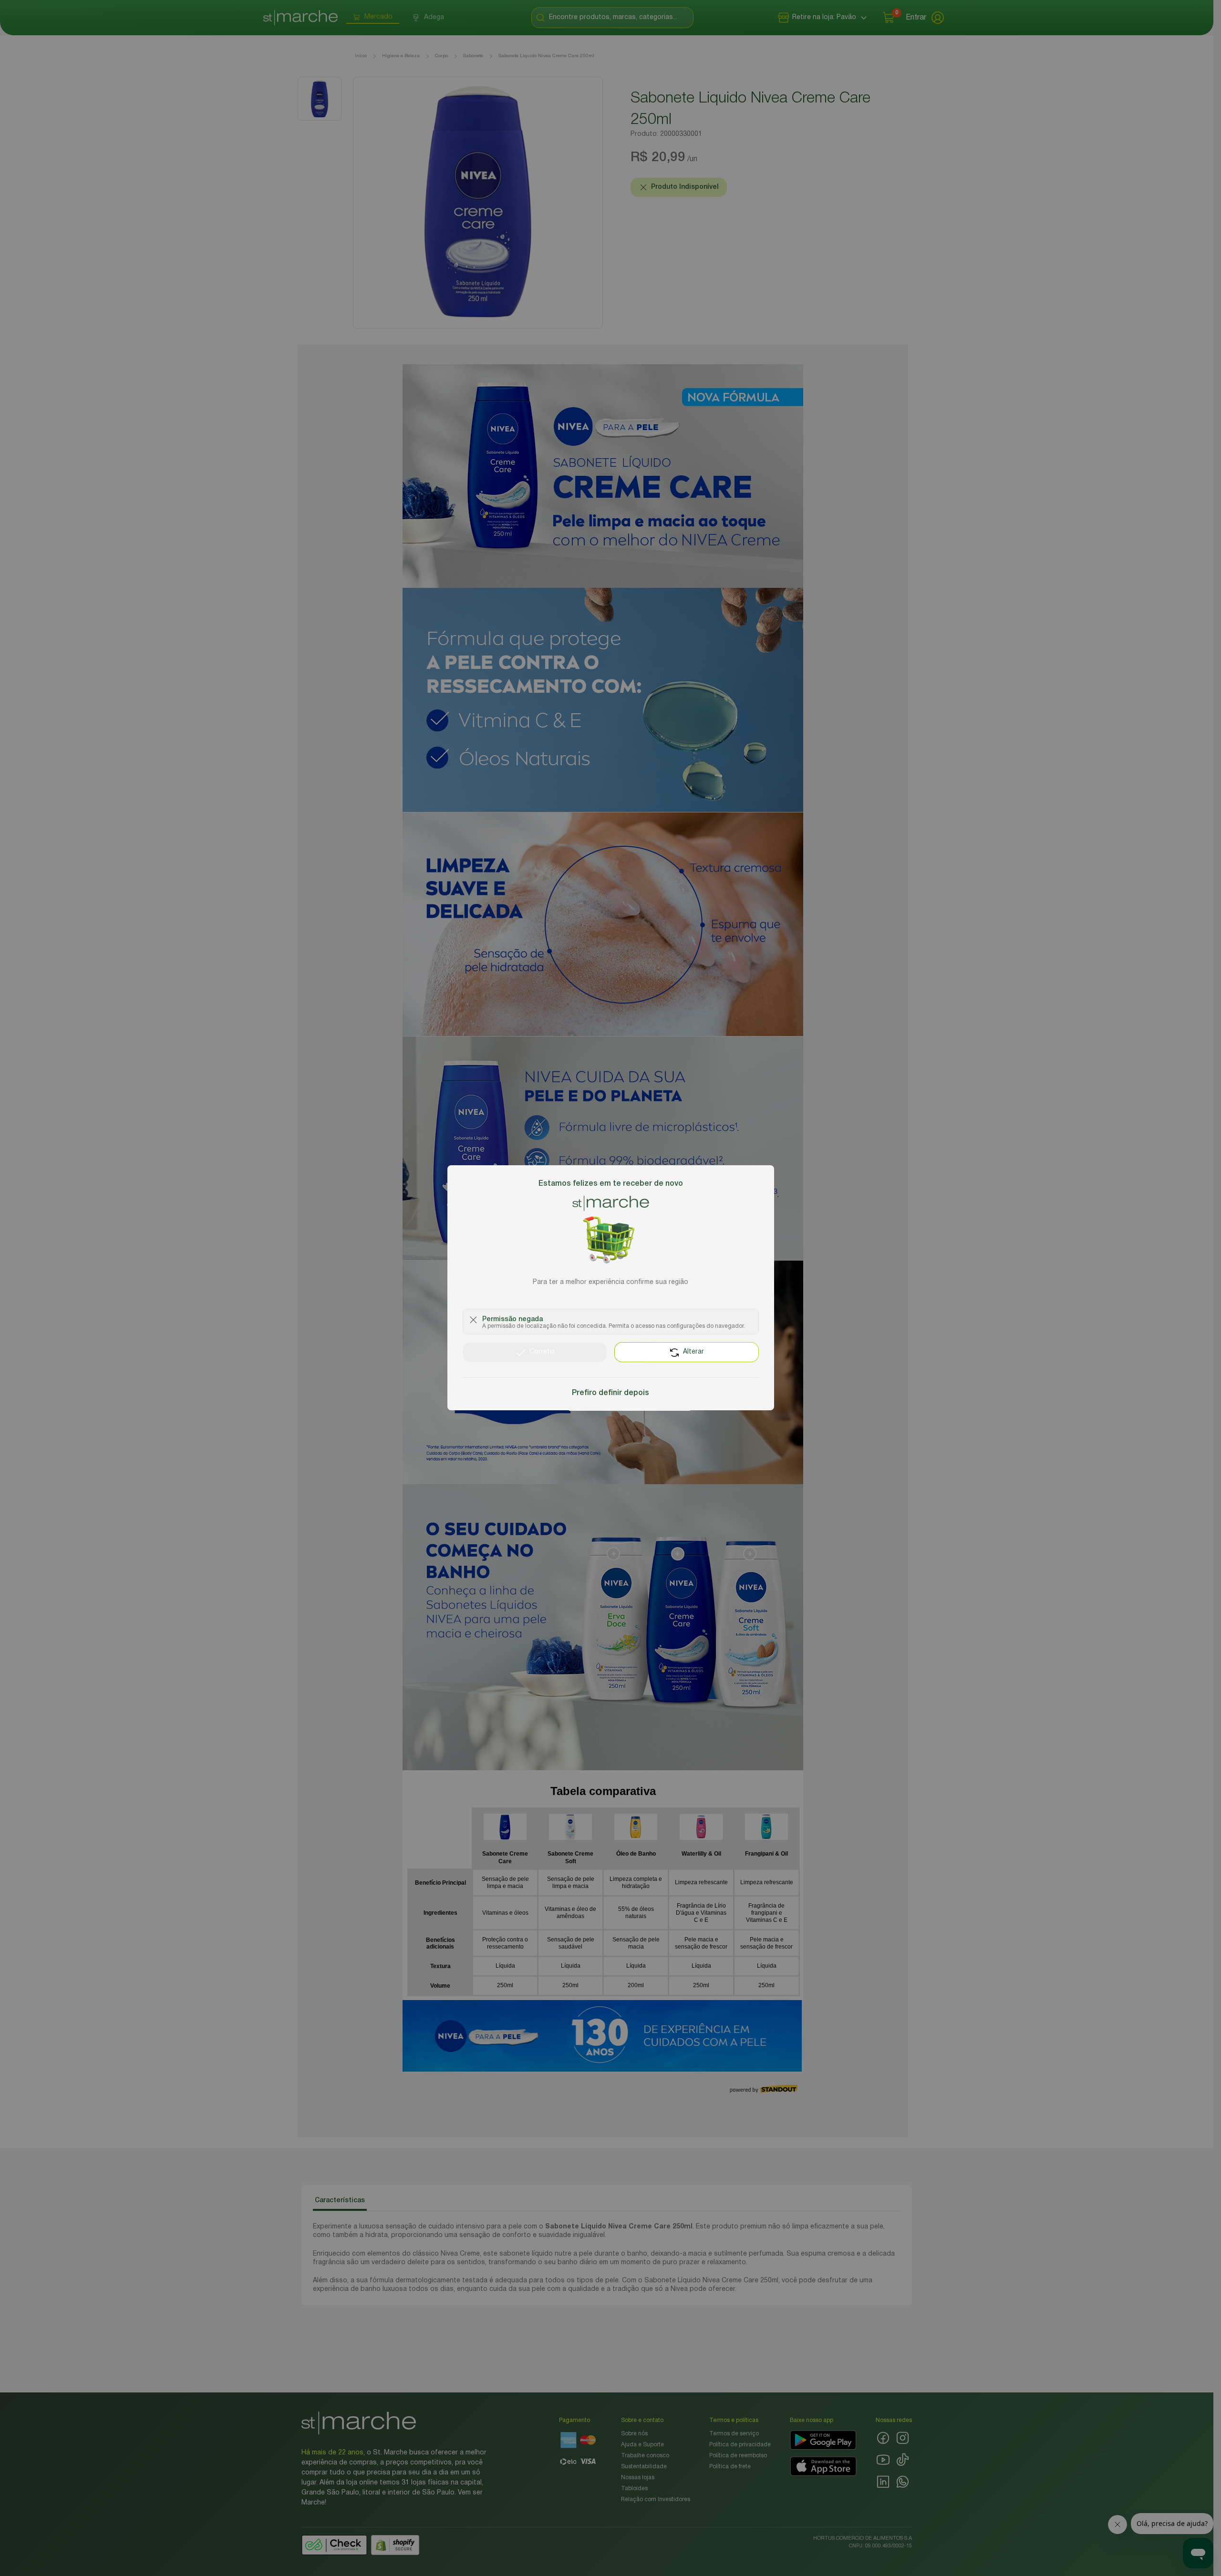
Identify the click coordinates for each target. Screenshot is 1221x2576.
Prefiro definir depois (610, 1394)
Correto (542, 1352)
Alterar (693, 1352)
